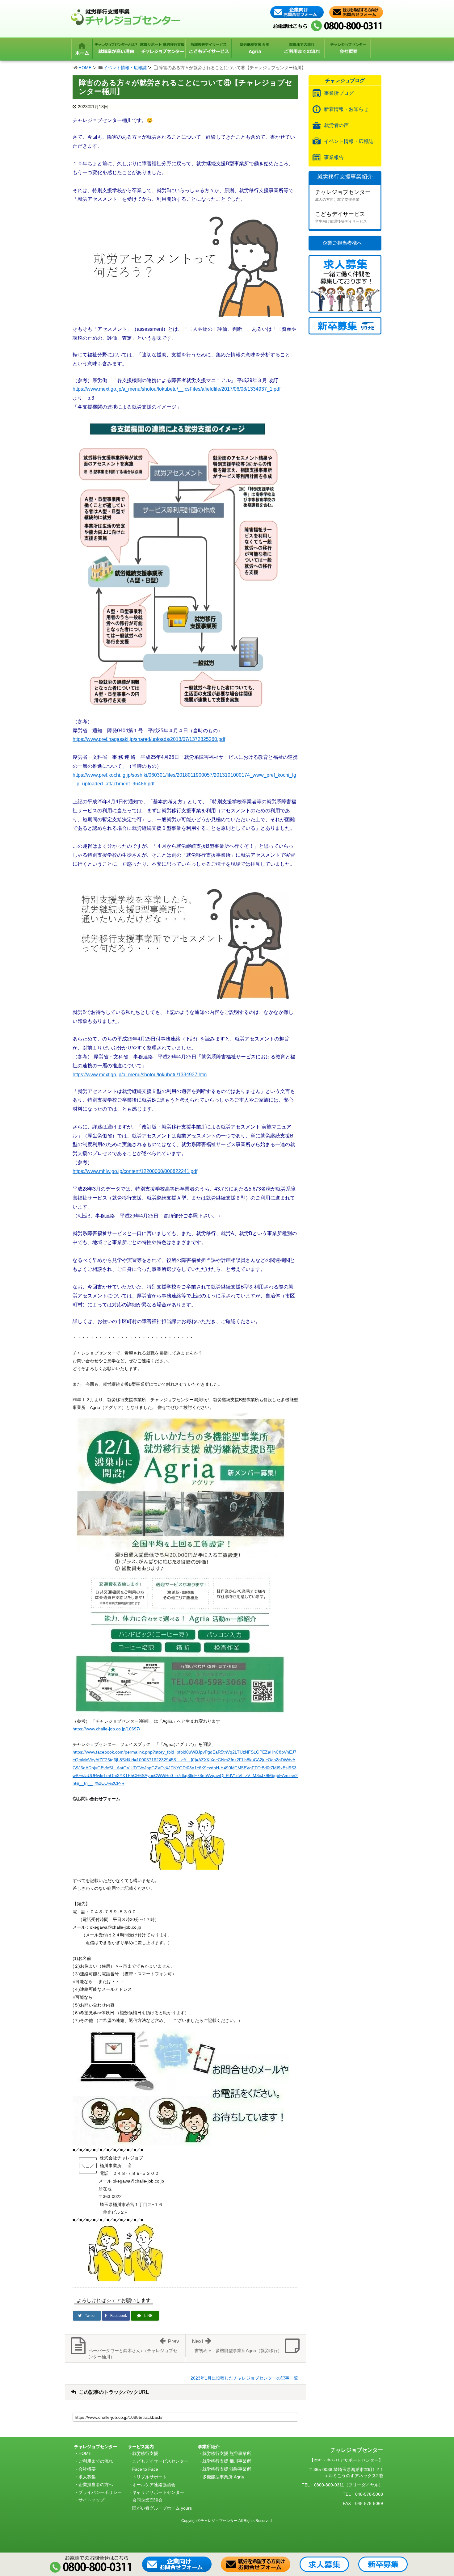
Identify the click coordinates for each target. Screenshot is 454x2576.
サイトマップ (91, 2500)
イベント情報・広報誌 (125, 68)
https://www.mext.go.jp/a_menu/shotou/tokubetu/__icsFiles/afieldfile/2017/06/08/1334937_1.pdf (177, 389)
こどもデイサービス (341, 217)
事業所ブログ (339, 93)
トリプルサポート (149, 2477)
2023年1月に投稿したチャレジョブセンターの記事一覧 (244, 2378)
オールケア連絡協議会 (154, 2485)
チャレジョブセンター (343, 195)
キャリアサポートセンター (158, 2492)
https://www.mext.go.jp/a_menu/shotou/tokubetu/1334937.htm (140, 1075)
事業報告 (334, 157)
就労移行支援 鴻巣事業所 (227, 2469)
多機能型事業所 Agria (223, 2477)
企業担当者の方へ (96, 2485)
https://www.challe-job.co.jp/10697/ (106, 1729)
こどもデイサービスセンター (160, 2461)
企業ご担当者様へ (342, 243)
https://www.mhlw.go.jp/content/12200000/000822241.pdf (135, 1171)
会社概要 (87, 2469)
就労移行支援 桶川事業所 (227, 2461)
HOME (85, 68)
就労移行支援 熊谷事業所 (227, 2453)
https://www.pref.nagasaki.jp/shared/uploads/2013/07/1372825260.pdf (149, 739)
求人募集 (87, 2477)
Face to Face (145, 2469)
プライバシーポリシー (100, 2492)
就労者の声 (336, 125)
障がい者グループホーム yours (162, 2508)
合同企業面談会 (147, 2500)
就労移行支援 (145, 2453)
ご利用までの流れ (96, 2461)
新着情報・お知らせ (346, 109)
